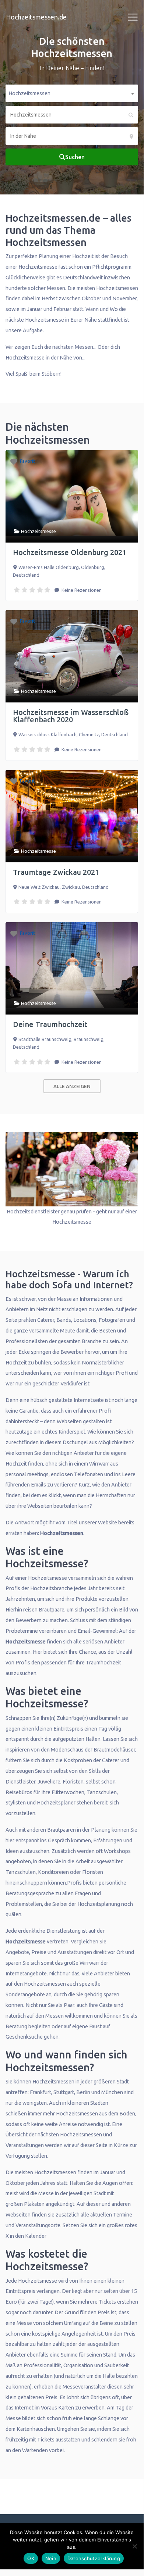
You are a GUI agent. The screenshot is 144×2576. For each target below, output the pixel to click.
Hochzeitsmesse (38, 531)
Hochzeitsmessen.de (36, 17)
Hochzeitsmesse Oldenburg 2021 (70, 552)
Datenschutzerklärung (94, 2558)
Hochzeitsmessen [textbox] (29, 93)
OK (31, 2558)
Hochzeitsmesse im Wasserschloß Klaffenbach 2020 (71, 716)
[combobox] (72, 93)
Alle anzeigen (72, 1086)
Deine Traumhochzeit (50, 1024)
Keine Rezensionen (81, 590)
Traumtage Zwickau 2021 (56, 872)
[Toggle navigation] (133, 17)
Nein (51, 2558)
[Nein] (134, 2546)
